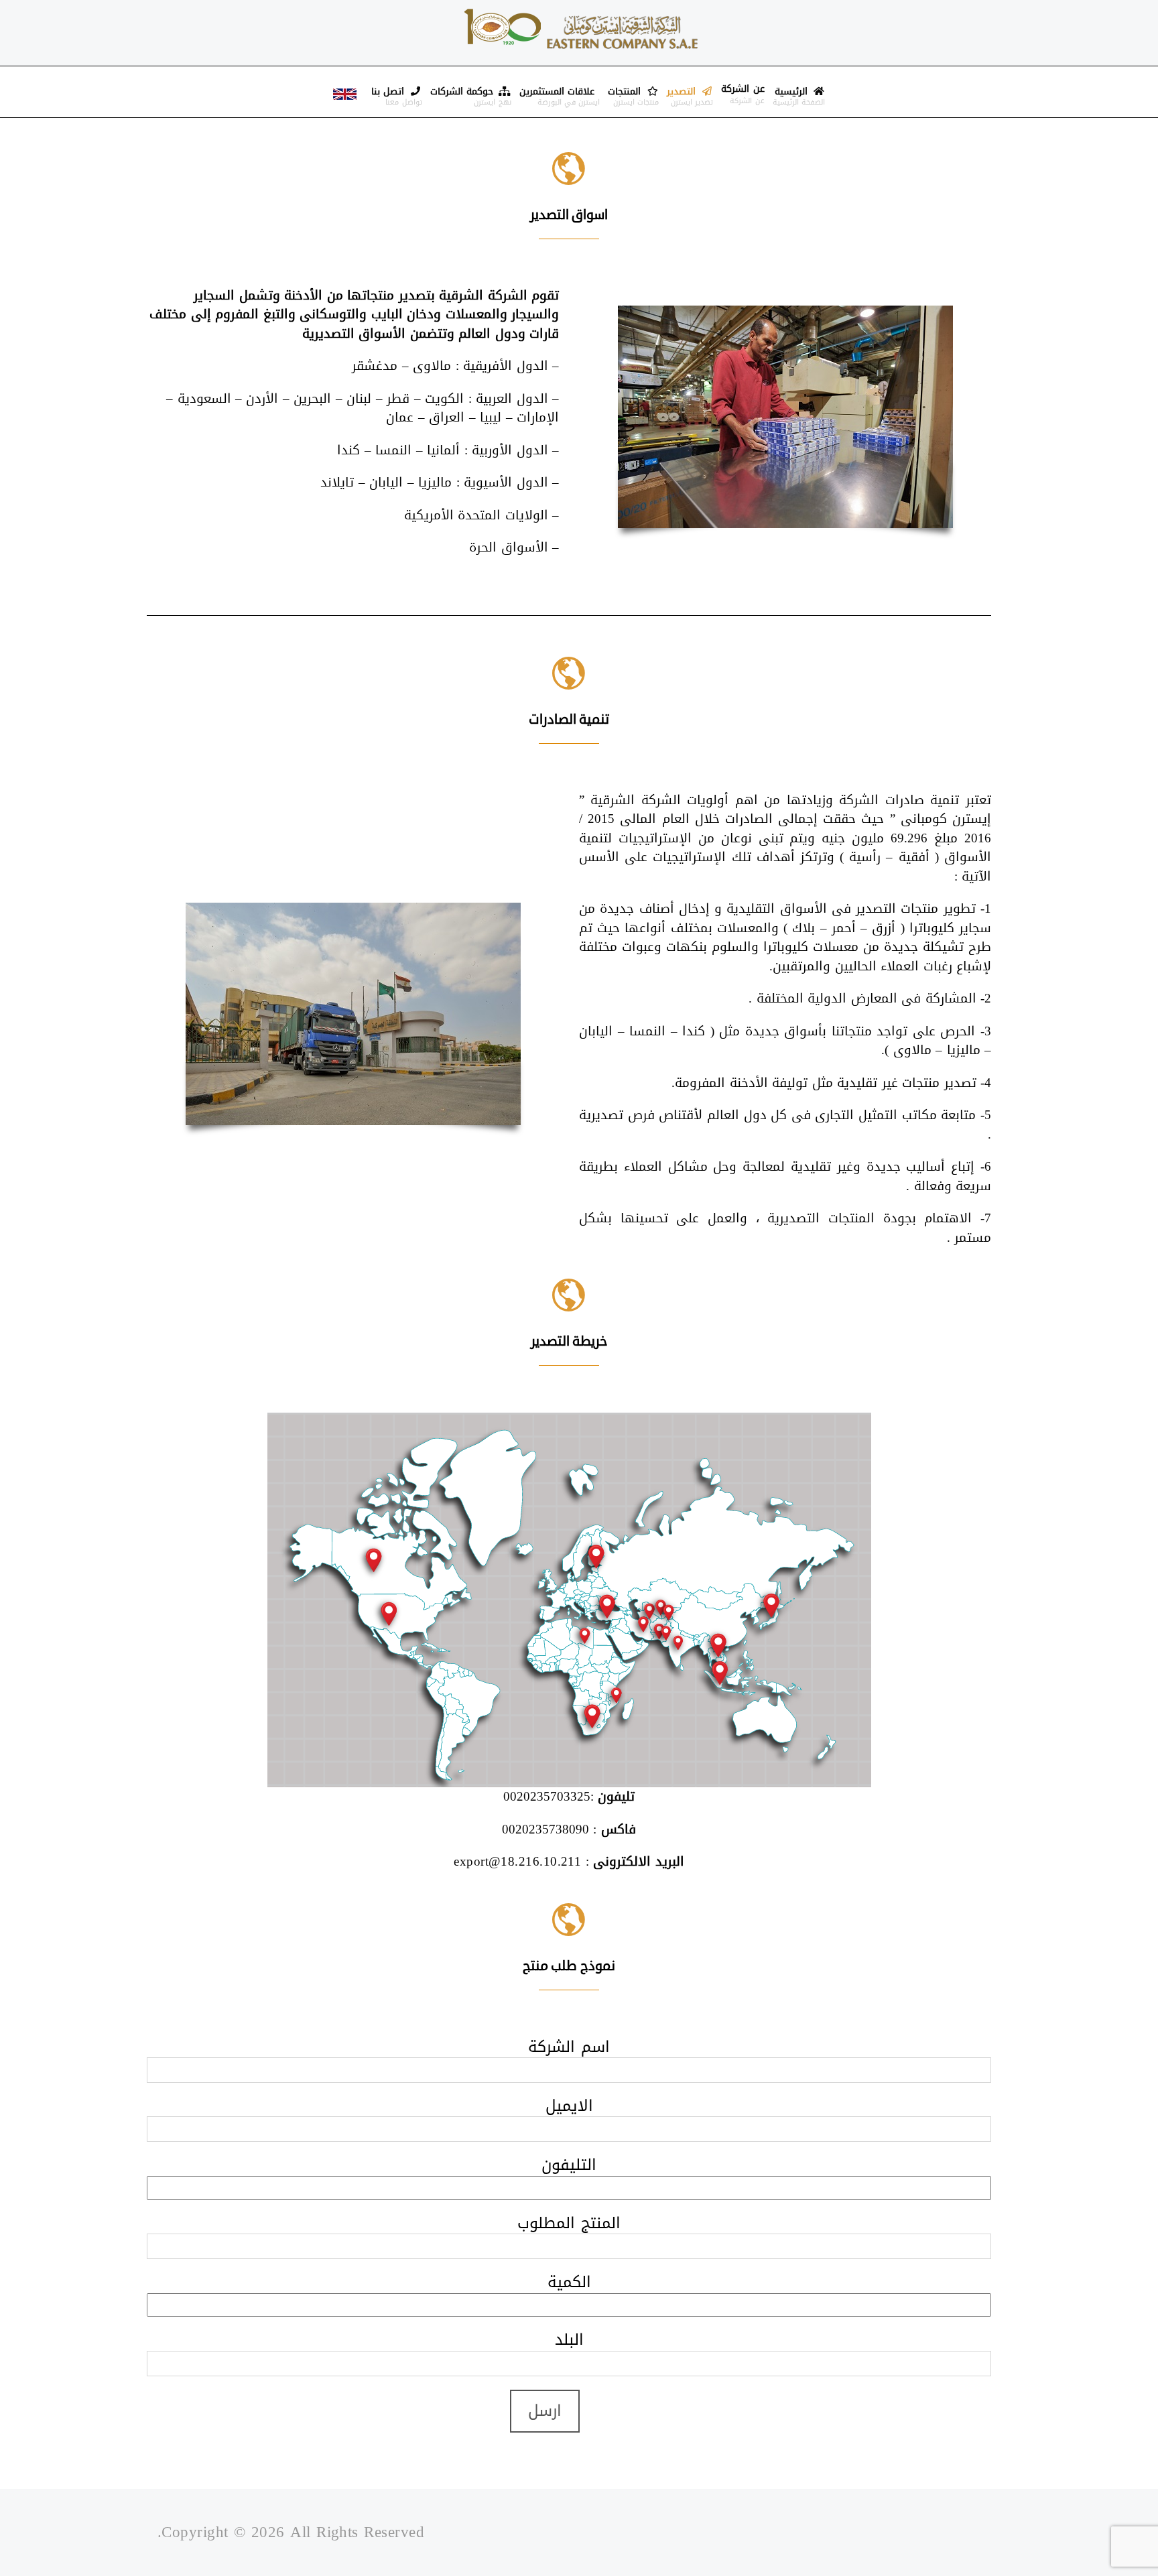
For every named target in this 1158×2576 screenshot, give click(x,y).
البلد (569, 2340)
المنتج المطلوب (569, 2223)
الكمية (569, 2282)
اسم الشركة (569, 2047)
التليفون (569, 2165)
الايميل (569, 2106)
